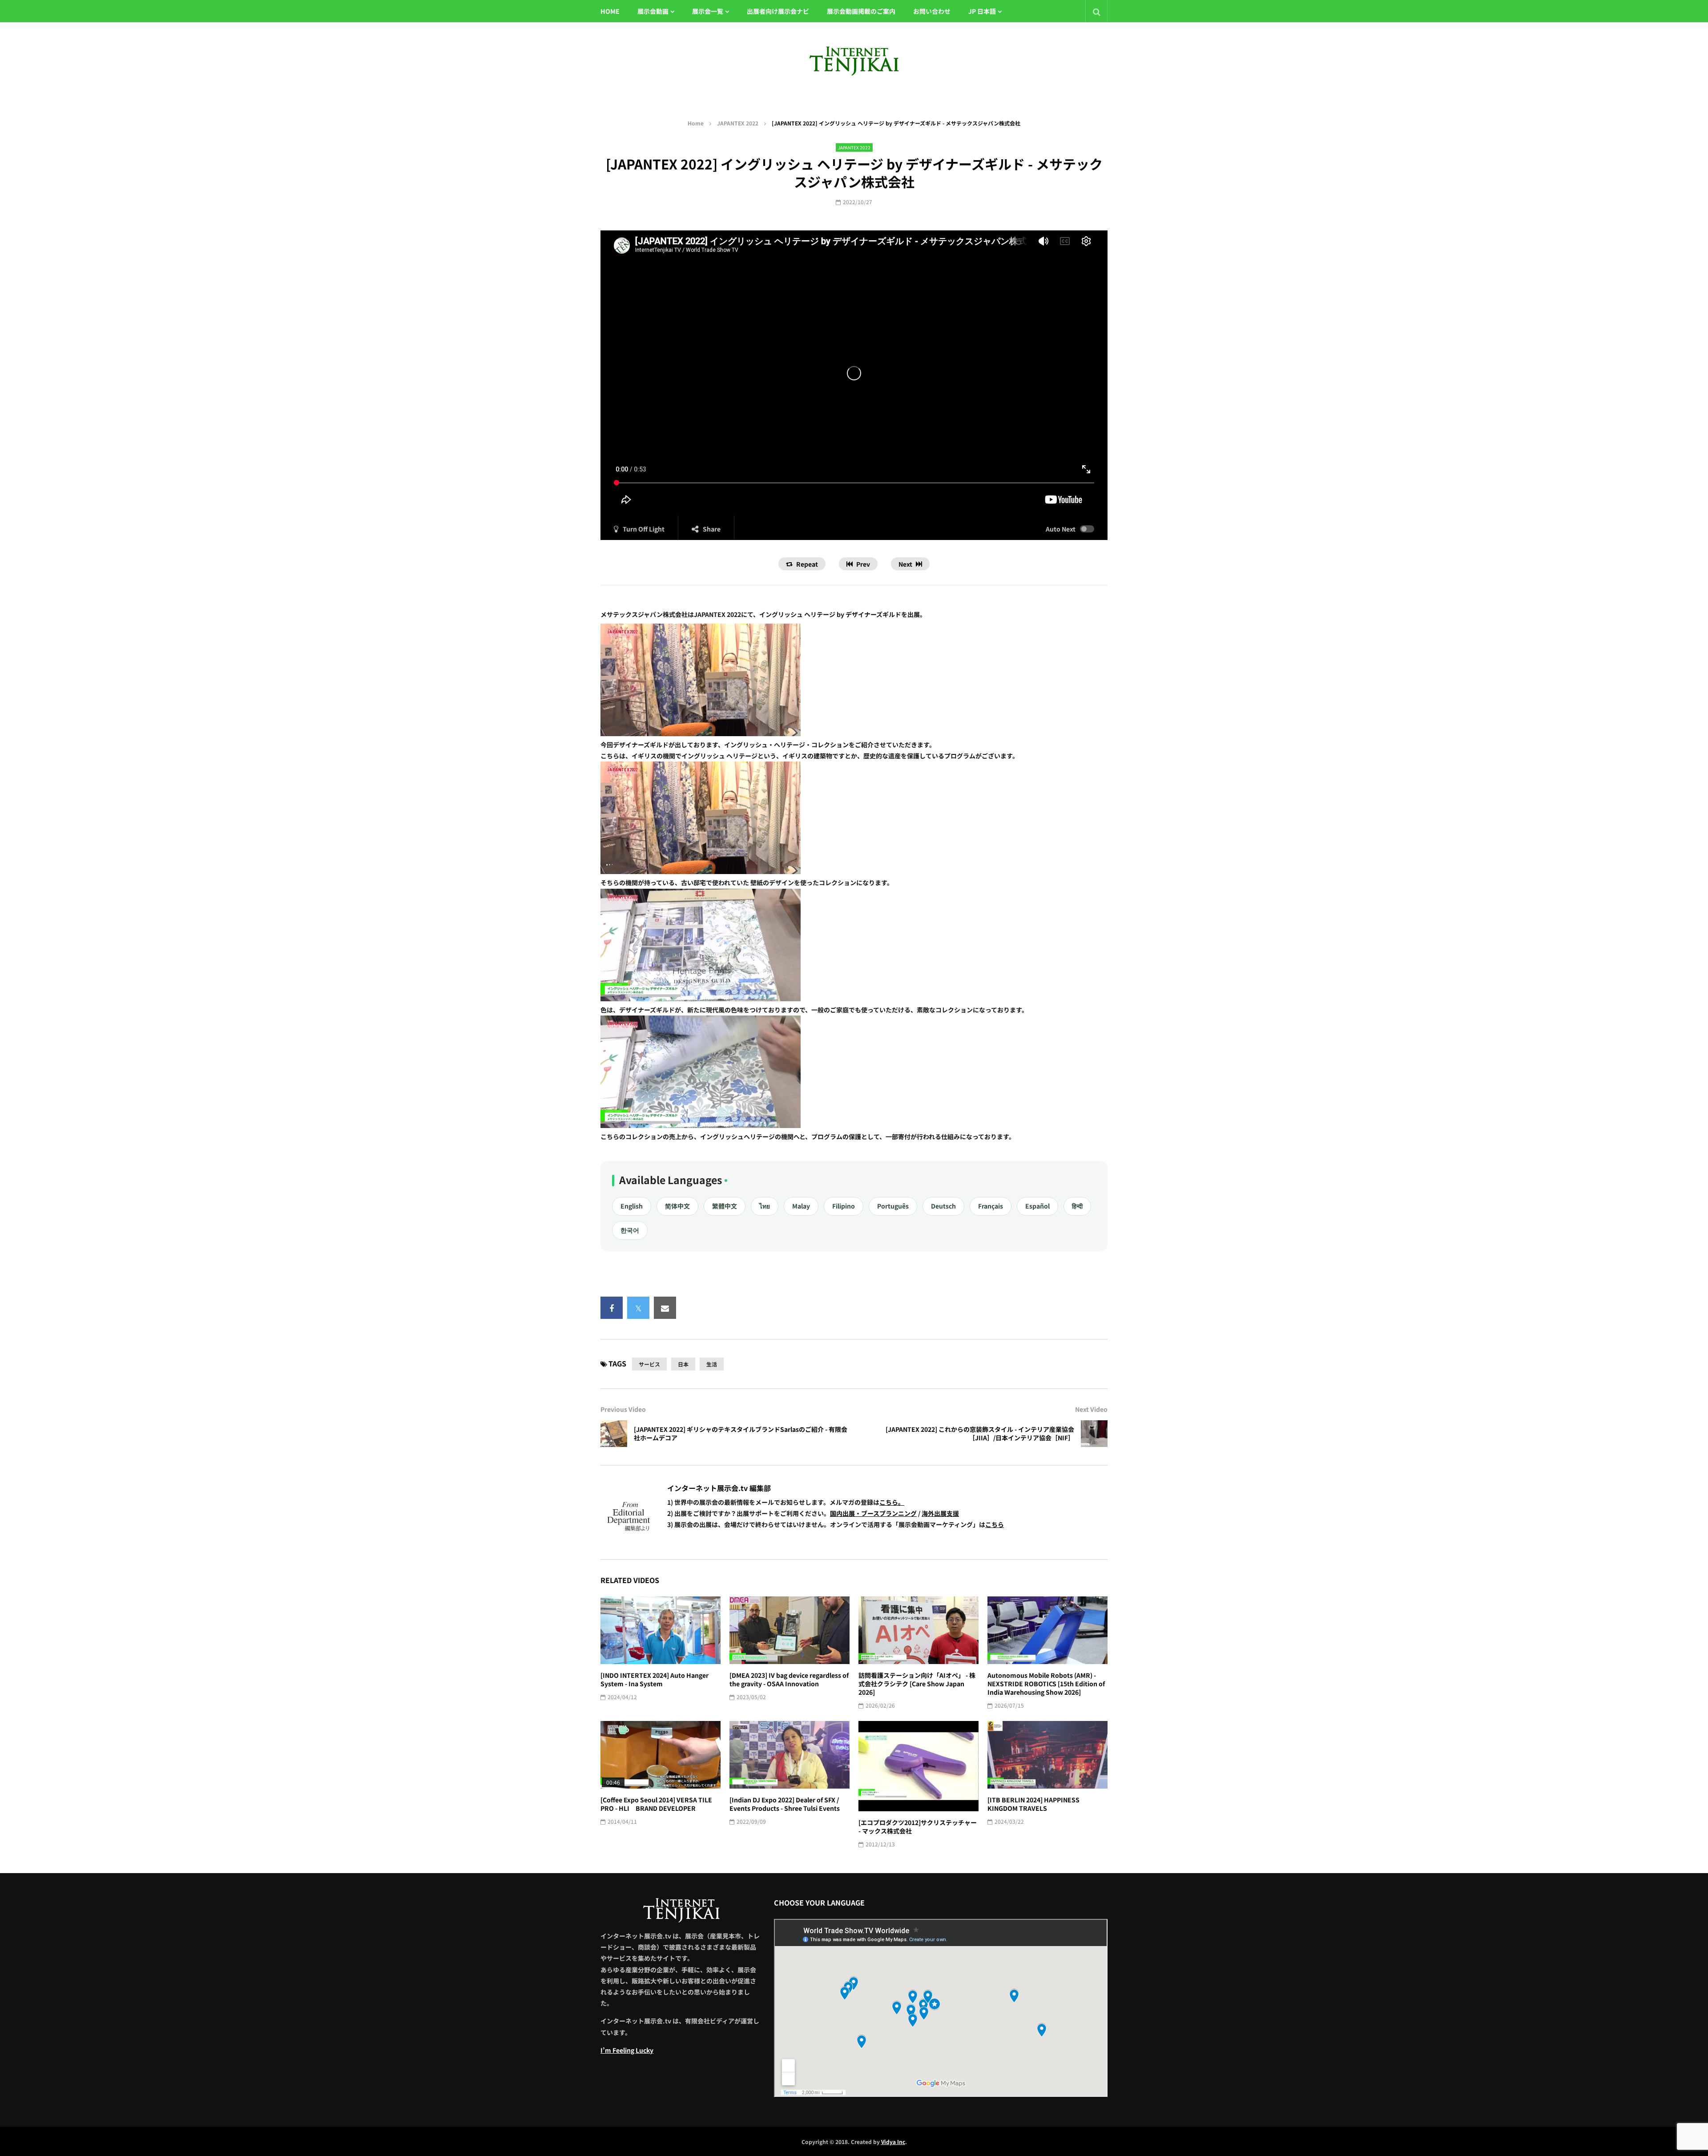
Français (991, 1206)
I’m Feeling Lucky (627, 2050)
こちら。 (892, 1502)
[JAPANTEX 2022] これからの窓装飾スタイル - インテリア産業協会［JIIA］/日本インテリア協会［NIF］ (980, 1433)
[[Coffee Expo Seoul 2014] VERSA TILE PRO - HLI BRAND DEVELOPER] (661, 1755)
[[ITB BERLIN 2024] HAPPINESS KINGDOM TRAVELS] (1047, 1755)
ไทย (765, 1206)
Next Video (1091, 1409)
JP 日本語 (982, 11)
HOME (610, 11)
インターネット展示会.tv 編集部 (719, 1488)
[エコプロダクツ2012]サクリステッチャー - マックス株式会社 (918, 1827)
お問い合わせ (932, 11)
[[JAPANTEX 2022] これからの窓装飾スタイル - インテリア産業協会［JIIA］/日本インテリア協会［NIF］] (1094, 1434)
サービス (649, 1364)
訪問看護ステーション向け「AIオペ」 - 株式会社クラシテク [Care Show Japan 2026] (917, 1684)
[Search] (1096, 11)
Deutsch (943, 1206)
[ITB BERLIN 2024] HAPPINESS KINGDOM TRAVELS (1033, 1804)
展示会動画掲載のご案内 (861, 11)
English (632, 1206)
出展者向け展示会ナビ (778, 11)
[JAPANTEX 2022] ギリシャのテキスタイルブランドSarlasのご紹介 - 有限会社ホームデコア (741, 1433)
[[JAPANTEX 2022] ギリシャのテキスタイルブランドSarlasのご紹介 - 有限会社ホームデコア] (614, 1434)
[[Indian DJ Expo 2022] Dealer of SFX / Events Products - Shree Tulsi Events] (790, 1755)
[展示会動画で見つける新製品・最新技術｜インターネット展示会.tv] (854, 60)
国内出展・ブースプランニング (873, 1513)
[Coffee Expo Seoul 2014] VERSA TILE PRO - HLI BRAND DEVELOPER (656, 1804)
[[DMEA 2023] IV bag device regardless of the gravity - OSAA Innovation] (790, 1630)
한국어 (630, 1230)
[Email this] (665, 1308)
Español (1037, 1206)
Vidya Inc (893, 2142)
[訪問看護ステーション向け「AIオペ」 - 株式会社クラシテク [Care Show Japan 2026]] (918, 1630)
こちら (995, 1524)
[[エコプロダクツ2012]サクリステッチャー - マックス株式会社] (918, 1766)
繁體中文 (725, 1206)
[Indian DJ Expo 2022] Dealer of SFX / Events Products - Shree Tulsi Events (785, 1804)
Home (696, 123)
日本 (683, 1364)
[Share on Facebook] (612, 1308)
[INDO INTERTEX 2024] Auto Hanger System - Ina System (655, 1679)
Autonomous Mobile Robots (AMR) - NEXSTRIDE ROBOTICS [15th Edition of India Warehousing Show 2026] (1046, 1684)
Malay (801, 1206)
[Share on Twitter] (638, 1308)
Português (893, 1206)
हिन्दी (1077, 1206)
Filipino (844, 1206)
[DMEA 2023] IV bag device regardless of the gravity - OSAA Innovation (789, 1679)
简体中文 (677, 1206)
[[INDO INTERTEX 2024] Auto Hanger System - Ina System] (661, 1630)
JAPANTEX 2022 (738, 123)
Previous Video (623, 1409)
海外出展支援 (940, 1513)
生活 (712, 1364)
